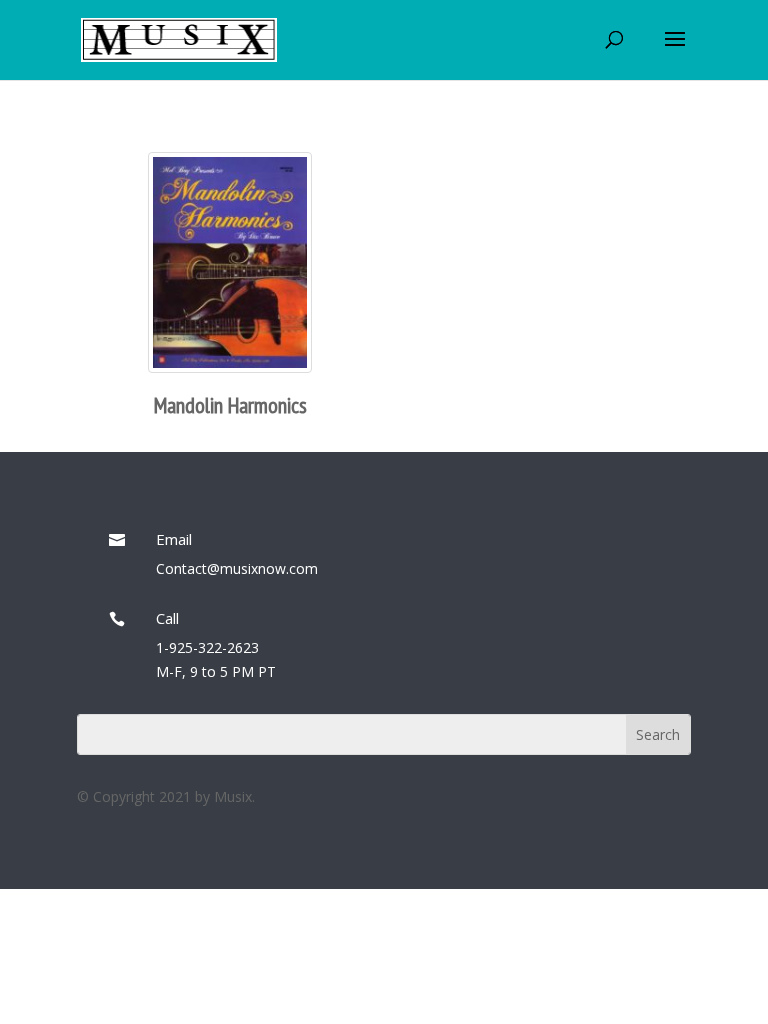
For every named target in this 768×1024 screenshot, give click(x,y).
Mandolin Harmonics (230, 405)
